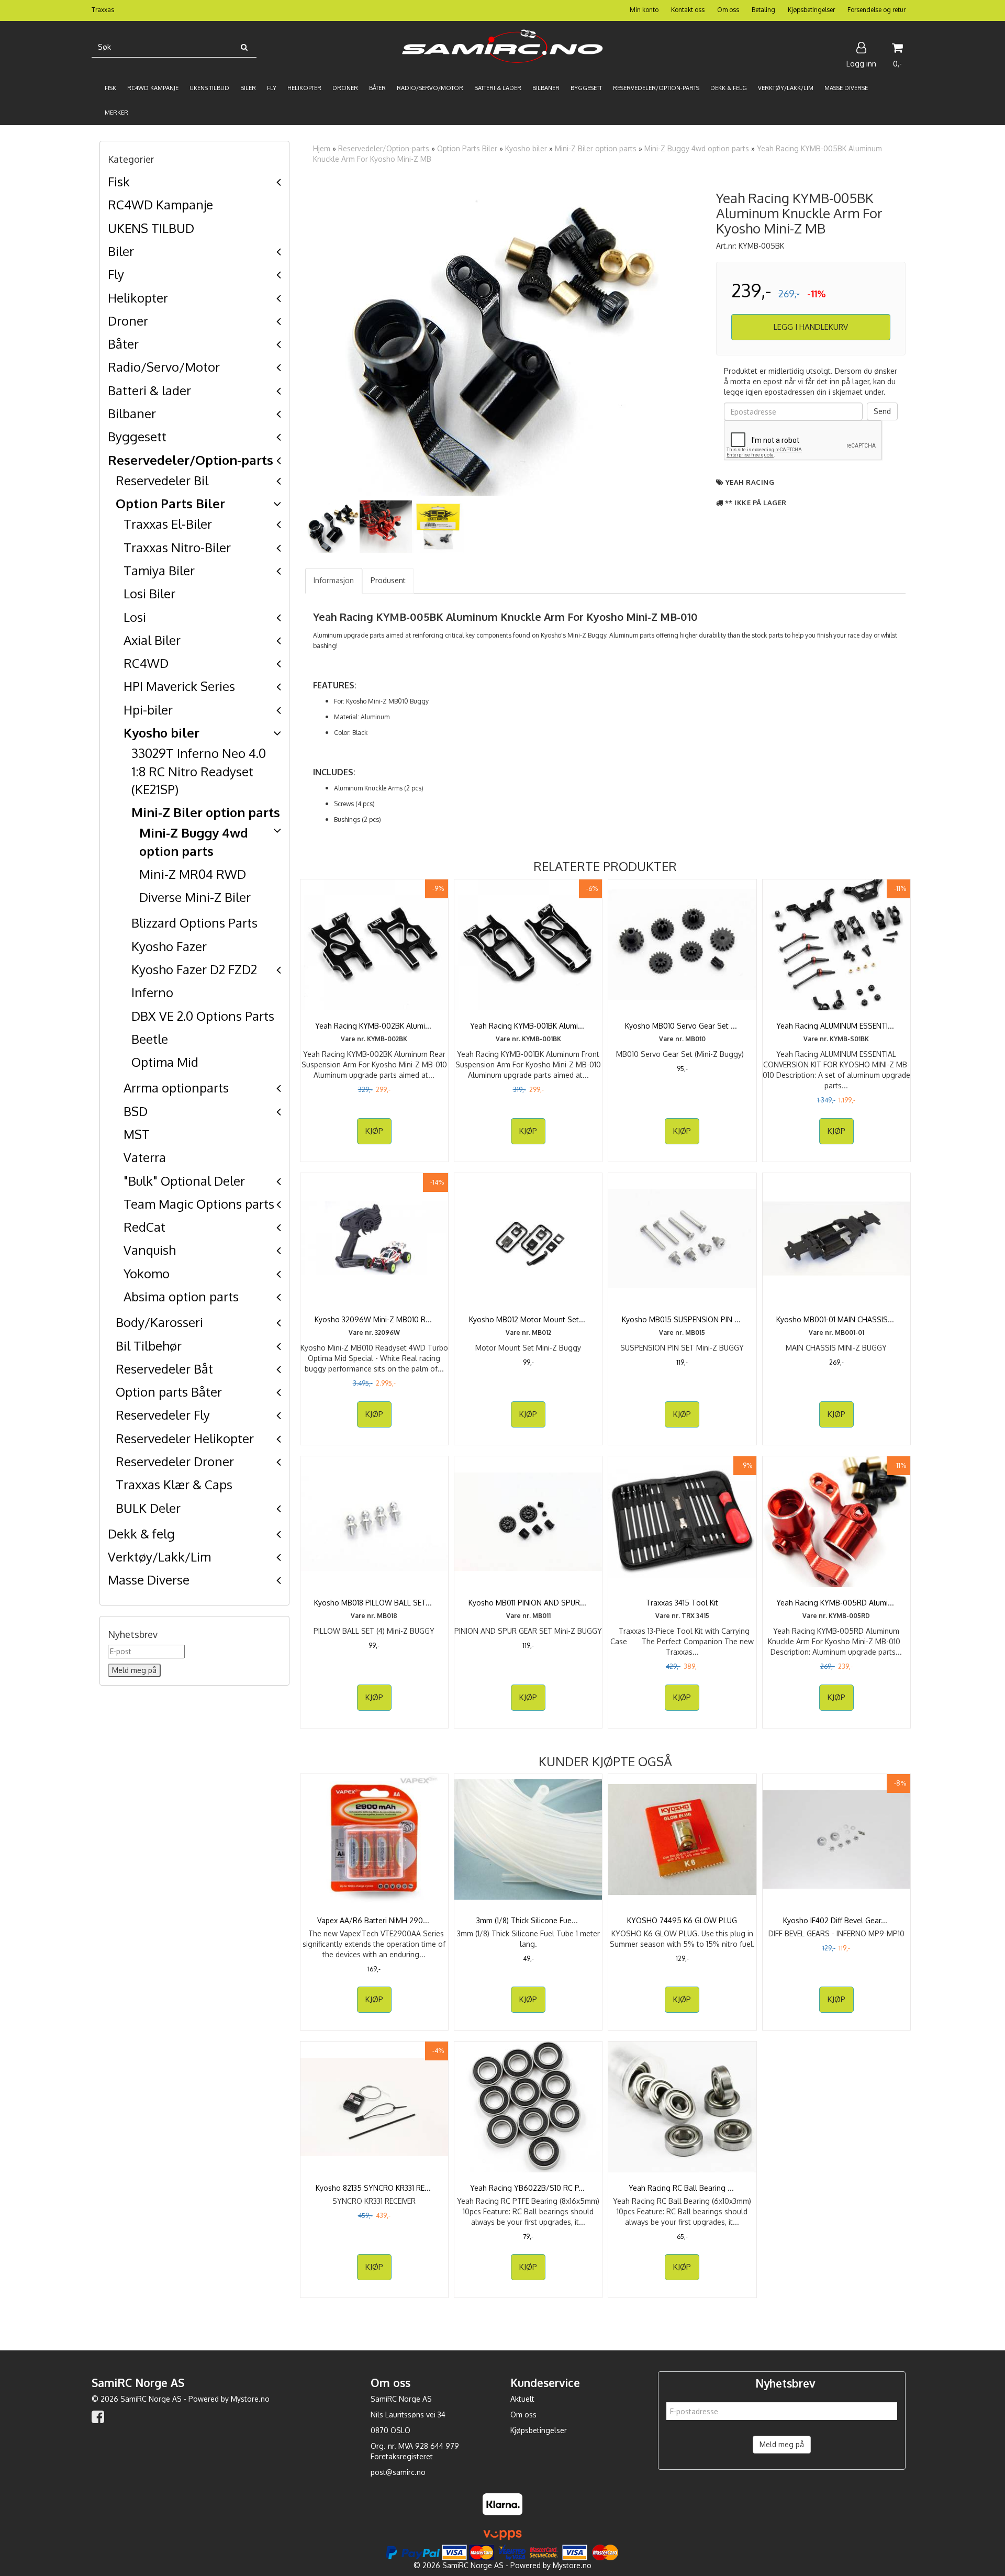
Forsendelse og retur (876, 10)
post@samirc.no (398, 2472)
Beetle (150, 1039)
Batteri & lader (149, 390)
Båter (123, 344)
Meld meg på (782, 2444)
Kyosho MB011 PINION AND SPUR (528, 1603)
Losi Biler (149, 593)
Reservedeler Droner (175, 1461)
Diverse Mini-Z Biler (195, 897)
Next (714, 339)
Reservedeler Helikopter (185, 1438)
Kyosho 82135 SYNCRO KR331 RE (374, 2188)
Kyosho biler (161, 733)
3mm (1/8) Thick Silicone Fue (528, 1920)
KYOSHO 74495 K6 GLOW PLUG (682, 1920)
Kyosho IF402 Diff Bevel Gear (836, 1920)
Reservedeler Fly (163, 1415)
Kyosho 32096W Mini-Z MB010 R (374, 1319)
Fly (116, 274)
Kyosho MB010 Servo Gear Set (682, 1026)
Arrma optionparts (176, 1088)
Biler (121, 251)
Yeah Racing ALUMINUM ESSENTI (836, 1026)
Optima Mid (165, 1062)
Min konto (644, 10)
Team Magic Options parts (199, 1204)
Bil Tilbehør (149, 1346)
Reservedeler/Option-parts (191, 460)
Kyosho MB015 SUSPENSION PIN (682, 1319)
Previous (292, 339)
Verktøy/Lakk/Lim (159, 1557)
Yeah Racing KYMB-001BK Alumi (528, 1026)
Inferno (152, 992)
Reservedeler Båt (164, 1369)
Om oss (728, 10)
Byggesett (137, 436)
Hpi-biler (148, 710)
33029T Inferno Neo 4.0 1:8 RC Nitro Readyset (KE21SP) (199, 771)
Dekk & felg (141, 1534)
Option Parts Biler (170, 503)
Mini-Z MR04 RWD (193, 874)
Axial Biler (152, 640)
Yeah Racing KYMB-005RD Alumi (836, 1603)
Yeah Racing (750, 482)
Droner (128, 321)
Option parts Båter (169, 1392)
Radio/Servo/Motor (164, 367)
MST (137, 1134)
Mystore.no (250, 2399)
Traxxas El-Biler (168, 524)
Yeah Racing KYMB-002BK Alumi (374, 1026)
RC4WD (146, 663)
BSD (136, 1111)
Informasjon (334, 580)
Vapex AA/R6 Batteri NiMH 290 (374, 1920)
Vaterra (145, 1157)
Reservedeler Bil (162, 480)
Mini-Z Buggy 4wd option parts (697, 148)
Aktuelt (522, 2399)
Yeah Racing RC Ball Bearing (682, 2188)
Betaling (763, 10)
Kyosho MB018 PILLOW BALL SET (374, 1603)
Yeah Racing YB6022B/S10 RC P (528, 2188)
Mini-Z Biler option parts (206, 812)
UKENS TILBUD (151, 228)
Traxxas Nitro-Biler (177, 547)
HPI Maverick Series (179, 686)
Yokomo (147, 1273)
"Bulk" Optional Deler (184, 1181)
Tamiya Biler (159, 570)
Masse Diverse (149, 1580)
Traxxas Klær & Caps (174, 1484)
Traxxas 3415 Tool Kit (682, 1603)
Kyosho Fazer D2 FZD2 (194, 969)
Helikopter (138, 298)
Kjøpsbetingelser (811, 10)
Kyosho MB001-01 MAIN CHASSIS (836, 1319)
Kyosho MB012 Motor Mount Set (528, 1319)
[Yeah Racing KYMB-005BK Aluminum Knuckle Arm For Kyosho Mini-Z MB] (503, 339)
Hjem (322, 148)
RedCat (144, 1227)
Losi (135, 617)
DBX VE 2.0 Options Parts (203, 1016)
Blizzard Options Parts (194, 923)
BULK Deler (148, 1508)
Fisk (119, 181)
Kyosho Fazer (169, 946)
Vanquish (150, 1250)
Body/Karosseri (159, 1322)
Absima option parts (181, 1296)
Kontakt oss (688, 10)
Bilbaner (132, 413)
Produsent (388, 580)
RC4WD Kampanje (160, 204)
